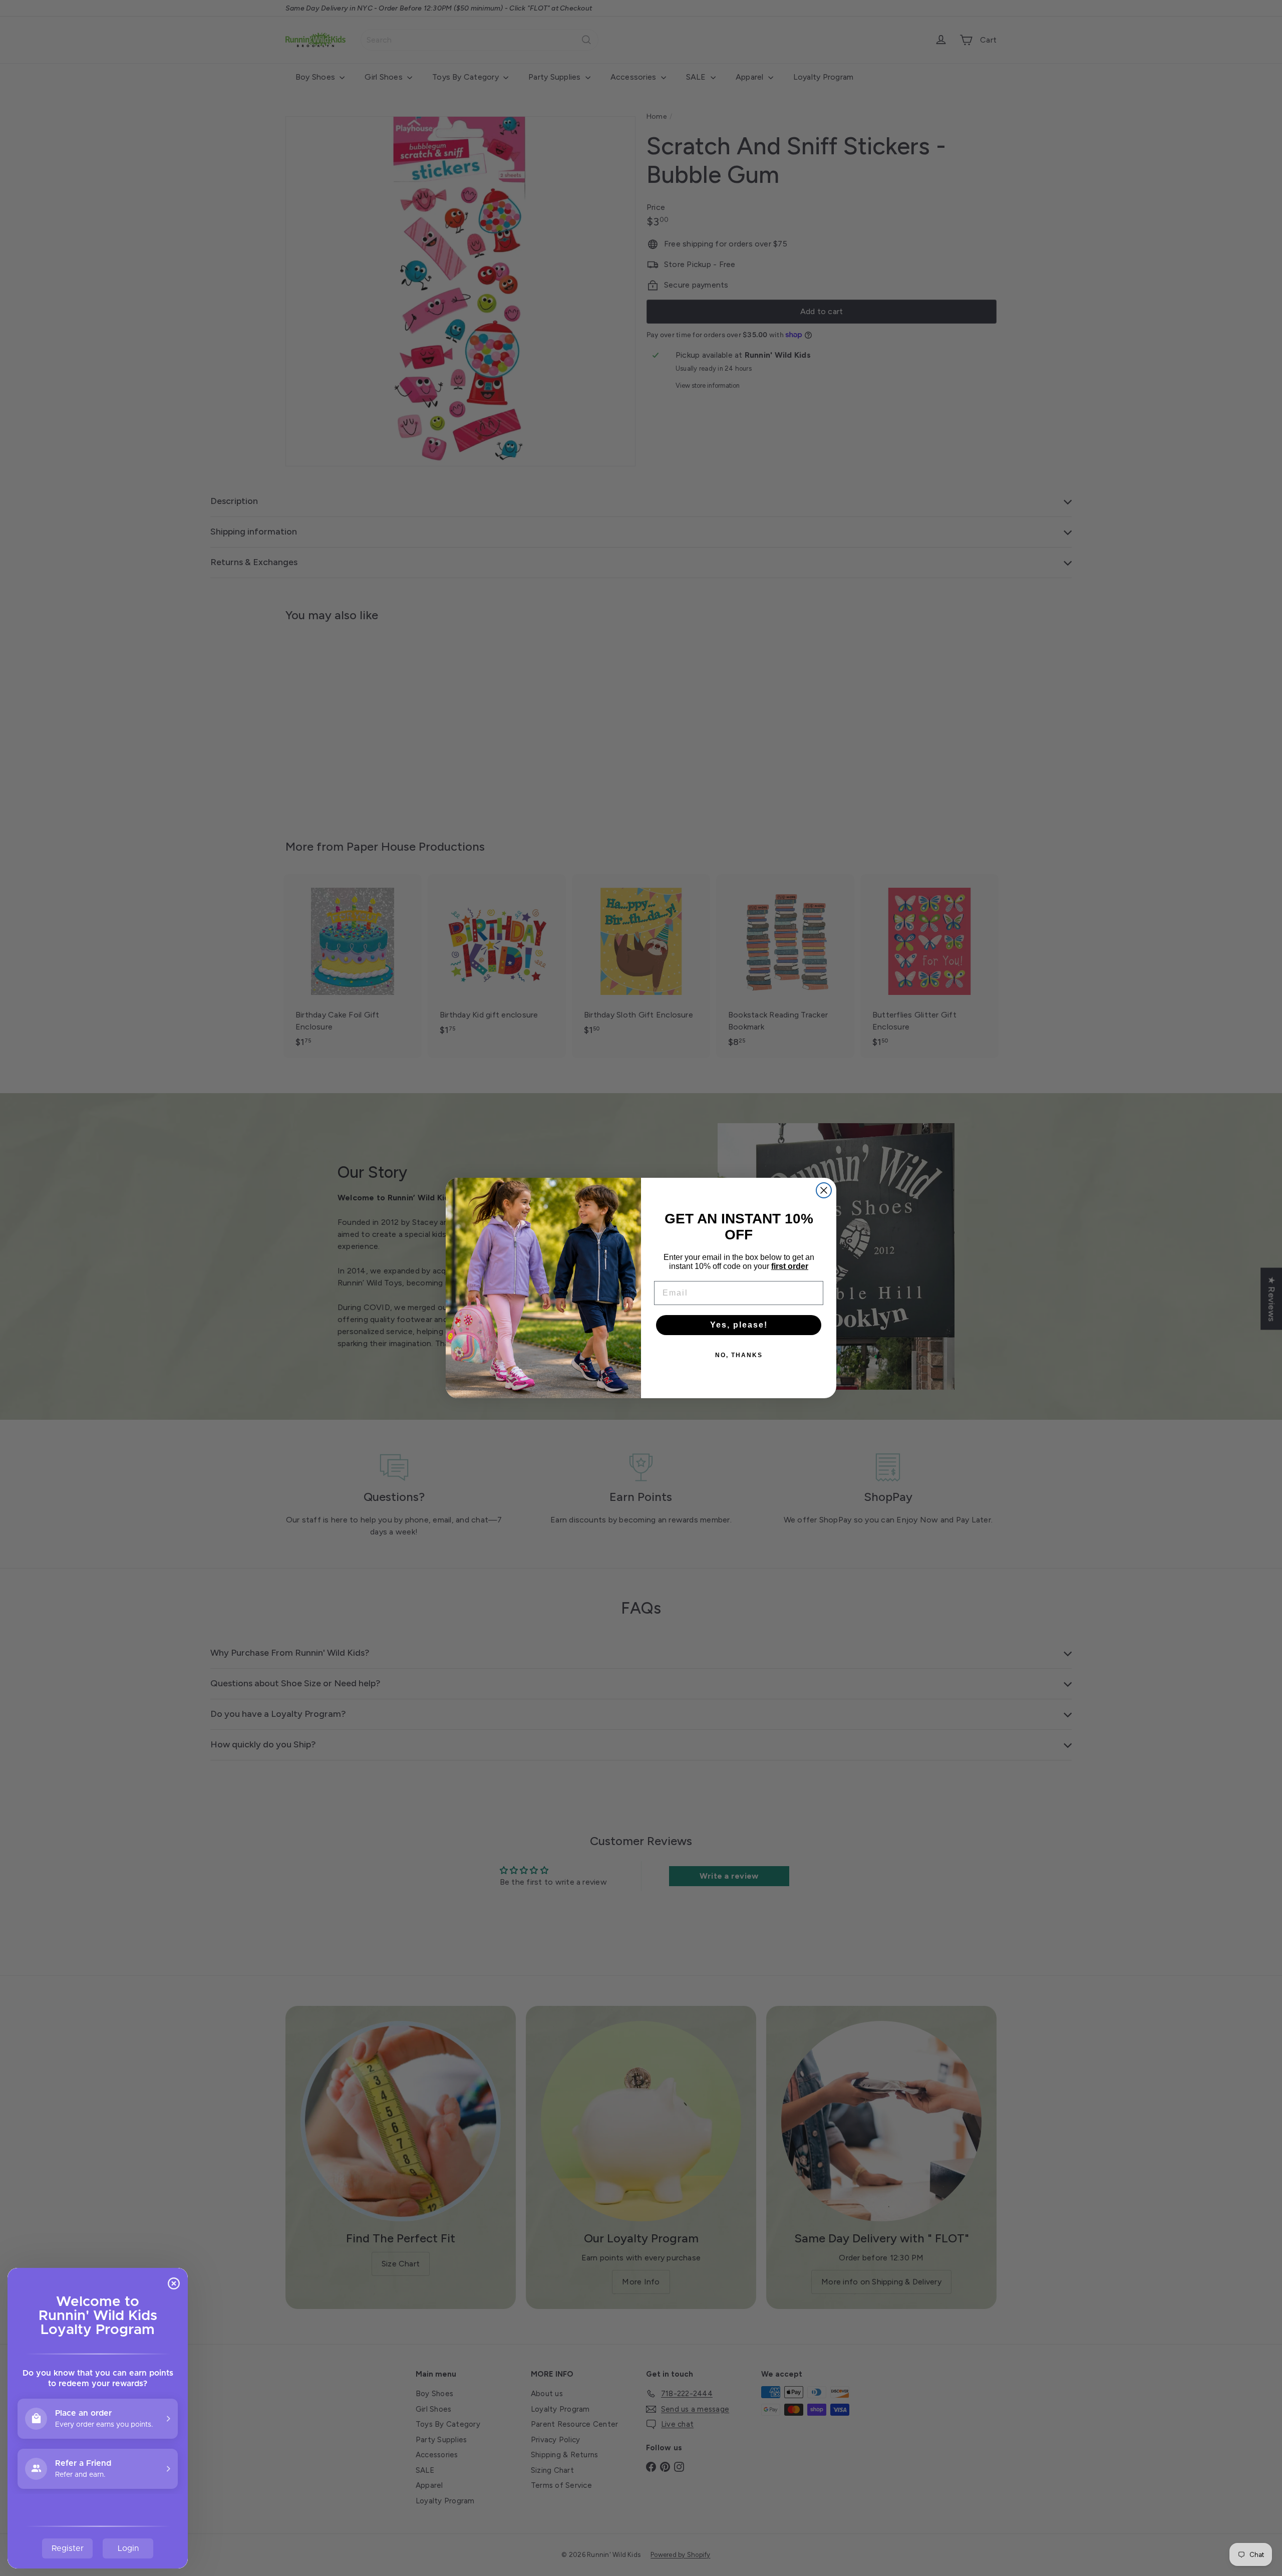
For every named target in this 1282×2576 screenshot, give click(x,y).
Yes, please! (739, 1325)
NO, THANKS (739, 1355)
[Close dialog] (824, 1190)
